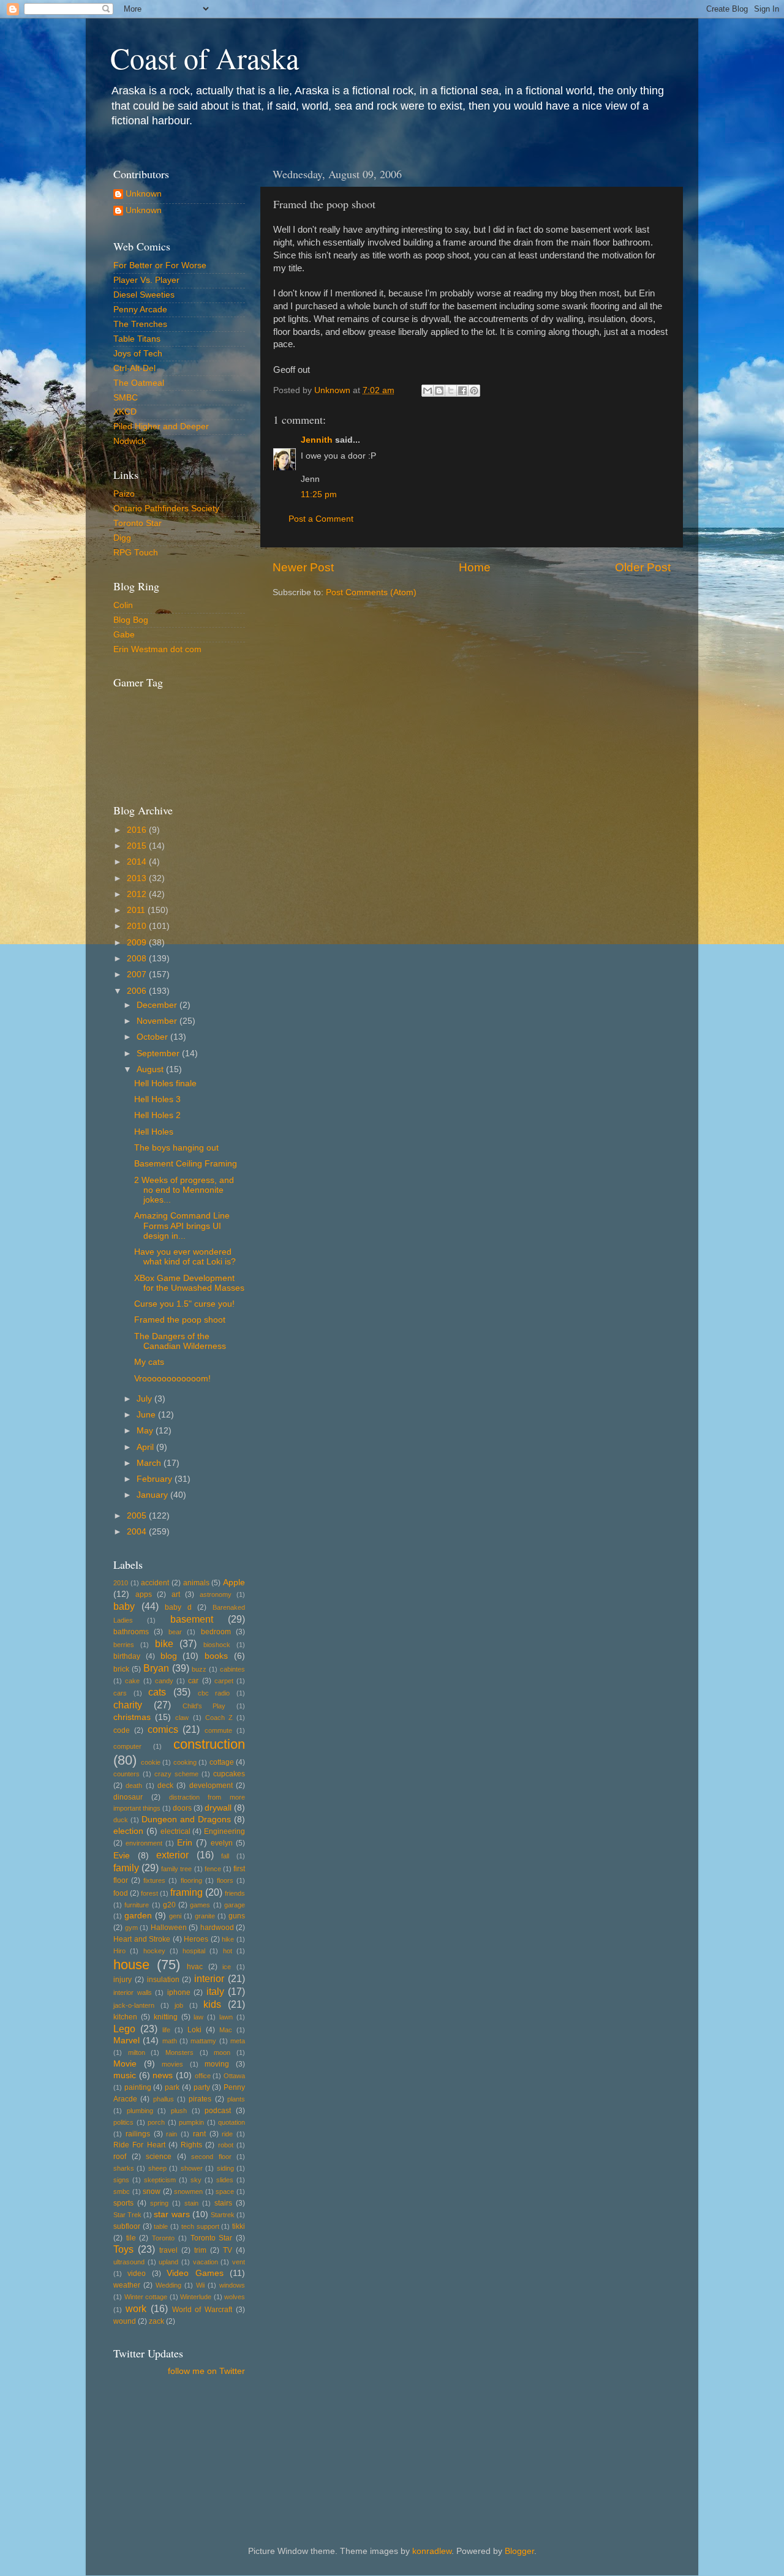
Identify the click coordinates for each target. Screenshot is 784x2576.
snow (152, 2191)
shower (192, 2168)
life (166, 2030)
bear (175, 1632)
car (193, 1681)
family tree (176, 1869)
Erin (185, 1843)
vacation (205, 2262)
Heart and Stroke (142, 1939)
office (203, 2076)
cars (120, 1693)
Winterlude (196, 2297)
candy (164, 1681)
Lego (124, 2029)
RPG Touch (136, 553)
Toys (123, 2249)
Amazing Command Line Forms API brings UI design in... (182, 1226)
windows (232, 2285)
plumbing (140, 2111)
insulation (163, 1980)
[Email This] (428, 391)
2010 (138, 926)
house (131, 1965)
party (202, 2087)
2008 (138, 959)
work (136, 2308)
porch (156, 2122)
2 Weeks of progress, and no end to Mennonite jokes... (184, 1190)
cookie (151, 1762)
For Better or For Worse (160, 265)
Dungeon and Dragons (186, 1819)
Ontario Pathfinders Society (166, 509)
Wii (200, 2285)
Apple (234, 1583)
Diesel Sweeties (144, 295)
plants (236, 2099)
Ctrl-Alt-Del (134, 368)
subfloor (127, 2226)
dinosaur (128, 1797)
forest (149, 1893)
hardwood (217, 1928)
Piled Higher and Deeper (161, 426)
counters (126, 1774)
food (121, 1893)
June (147, 1415)
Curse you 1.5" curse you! (184, 1304)
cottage (222, 1762)
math (170, 2041)
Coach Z (219, 1718)
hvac (195, 1967)
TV (228, 2250)
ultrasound (129, 2262)
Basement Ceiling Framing (186, 1164)
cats (157, 1692)
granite (205, 1916)
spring (159, 2203)
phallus (164, 2099)
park (172, 2087)
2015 (138, 846)
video (137, 2274)
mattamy (203, 2041)
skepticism (160, 2180)
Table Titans (137, 339)
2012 (138, 894)
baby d (178, 1607)
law (198, 2017)
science (159, 2157)
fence (213, 1869)
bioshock (217, 1645)
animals (196, 1583)
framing (187, 1892)
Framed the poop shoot (180, 1320)
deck (165, 1786)
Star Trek (127, 2215)
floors (225, 1880)
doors (182, 1808)
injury (123, 1980)
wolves (235, 2297)
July (145, 1399)
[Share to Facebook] (462, 391)
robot (226, 2145)
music (125, 2075)
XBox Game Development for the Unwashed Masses (189, 1283)
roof (120, 2157)
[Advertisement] (168, 2442)
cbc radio (214, 1693)
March (150, 1463)
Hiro (119, 1951)
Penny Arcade (140, 310)
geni (175, 1916)
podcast (218, 2111)
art (176, 1594)
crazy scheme (176, 1774)
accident (155, 1583)
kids (212, 2004)
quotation (232, 2122)
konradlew (432, 2551)
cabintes (232, 1669)
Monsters (179, 2052)
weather (127, 2285)
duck (121, 1820)
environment (144, 1843)
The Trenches (140, 324)
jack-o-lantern (134, 2005)
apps (144, 1594)
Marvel (126, 2041)
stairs (223, 2203)
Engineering (224, 1831)
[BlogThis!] (439, 391)
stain (191, 2203)
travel (168, 2250)
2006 (138, 991)
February (156, 1479)
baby (124, 1606)
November (158, 1021)
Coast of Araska (205, 58)
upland (168, 2262)
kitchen (125, 2017)
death (134, 1786)
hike (228, 1939)
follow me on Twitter (206, 2371)
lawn (226, 2017)
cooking (185, 1762)
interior (209, 1978)
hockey (154, 1951)
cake (132, 1681)
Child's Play (204, 1706)
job (179, 2005)
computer (127, 1746)
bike (164, 1643)
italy (215, 1991)
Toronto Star (138, 523)
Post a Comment (321, 519)
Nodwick (130, 441)
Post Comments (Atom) (371, 592)
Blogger (519, 2551)
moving (217, 2064)
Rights (191, 2145)
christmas (132, 1717)
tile (131, 2238)
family (126, 1868)
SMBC (126, 398)
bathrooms (131, 1632)
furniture (137, 1905)
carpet (224, 1681)
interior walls (133, 1992)
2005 (138, 1516)
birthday (127, 1656)
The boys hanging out (176, 1148)
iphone (179, 1992)
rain (171, 2134)
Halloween (169, 1928)
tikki (239, 2226)
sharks (124, 2168)
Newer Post (303, 567)
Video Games (195, 2273)
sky (196, 2180)
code (122, 1730)
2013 (138, 878)
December (158, 1005)
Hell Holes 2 (157, 1115)
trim (200, 2250)
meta (238, 2041)
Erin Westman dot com (157, 649)
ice (227, 1967)
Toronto (163, 2238)
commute (218, 1730)
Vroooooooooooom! (172, 1379)
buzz (199, 1669)
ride (227, 2134)
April (146, 1447)
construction (209, 1744)
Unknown (144, 194)
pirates (200, 2099)
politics (123, 2122)
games (200, 1905)
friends (235, 1893)
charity (128, 1705)
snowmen (188, 2191)
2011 (137, 910)
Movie (125, 2064)
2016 (138, 830)
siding (225, 2168)
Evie (122, 1856)
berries (124, 1645)
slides (225, 2180)
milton (137, 2052)
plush (179, 2111)
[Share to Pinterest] (474, 391)
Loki (194, 2030)
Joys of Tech (138, 354)
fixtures (154, 1880)
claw (182, 1718)
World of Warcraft (202, 2310)
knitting (166, 2017)
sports (123, 2203)
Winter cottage (146, 2297)
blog (169, 1656)
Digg (122, 538)
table (161, 2226)
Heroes (196, 1939)
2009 (138, 943)
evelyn (222, 1843)
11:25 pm (319, 494)
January (153, 1495)
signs (121, 2180)
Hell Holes (154, 1132)
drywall (218, 1808)
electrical (175, 1831)
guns (237, 1916)
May (146, 1431)
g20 (169, 1905)
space (225, 2191)
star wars (171, 2214)
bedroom (216, 1632)
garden (138, 1916)
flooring (191, 1880)
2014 (138, 862)
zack (156, 2321)
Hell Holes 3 (157, 1099)
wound (125, 2321)
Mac (226, 2030)
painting (138, 2087)
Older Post (643, 567)
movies (172, 2064)
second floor (211, 2157)
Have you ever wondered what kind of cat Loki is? (185, 1257)
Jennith (317, 440)
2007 (138, 974)
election (128, 1831)
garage (235, 1905)
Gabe (124, 635)
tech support (200, 2226)
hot (228, 1951)
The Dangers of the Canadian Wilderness (180, 1341)
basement (192, 1619)
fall (225, 1856)
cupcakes (229, 1774)
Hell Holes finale (165, 1083)
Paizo (124, 494)
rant (199, 2134)
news (163, 2075)
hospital (194, 1951)
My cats (149, 1362)
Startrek (223, 2215)
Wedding (168, 2285)
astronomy (216, 1594)
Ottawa (234, 2076)
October (153, 1037)
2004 (138, 1532)
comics (163, 1729)
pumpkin (191, 2122)
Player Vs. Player (146, 280)
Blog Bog (131, 620)
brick (121, 1669)
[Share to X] (451, 391)
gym (131, 1928)
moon (222, 2052)
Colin (123, 605)
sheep (157, 2168)
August (151, 1069)
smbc (122, 2191)
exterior (172, 1855)
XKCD (125, 412)
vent (239, 2262)
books (216, 1656)
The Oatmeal (139, 383)
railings (138, 2134)
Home (475, 567)
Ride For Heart (139, 2145)
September (159, 1053)
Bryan (156, 1668)
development (211, 1786)
